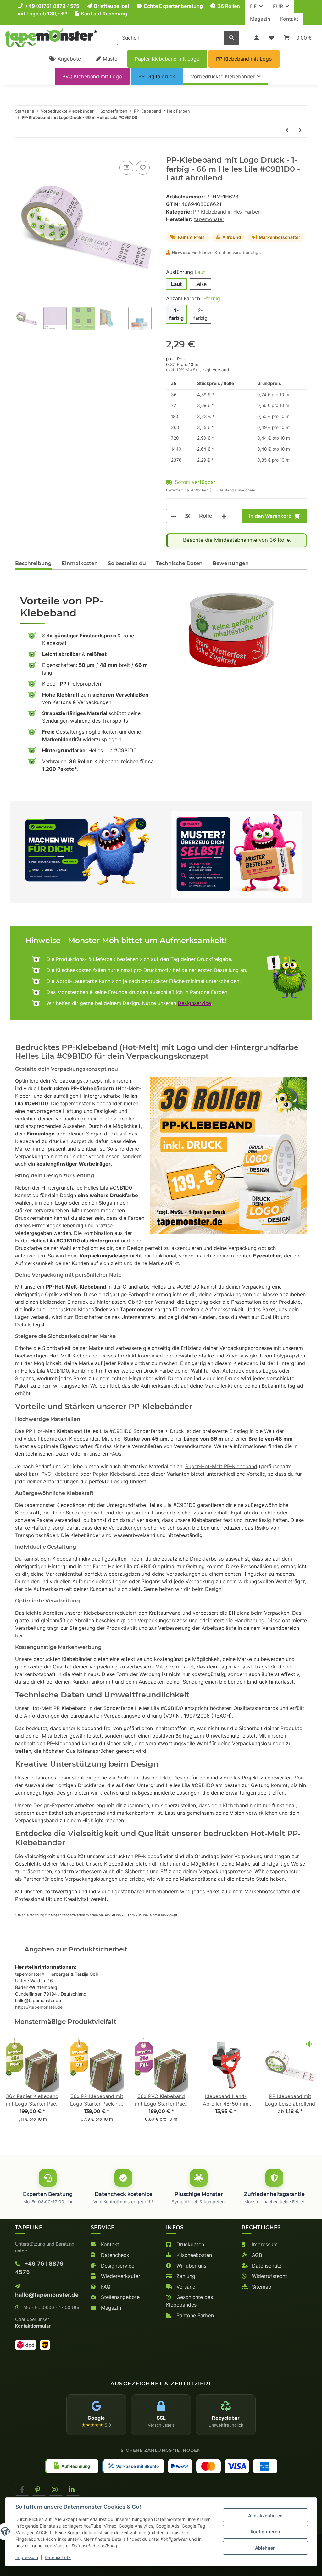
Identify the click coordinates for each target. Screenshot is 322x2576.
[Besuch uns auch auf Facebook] (22, 2490)
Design (213, 1589)
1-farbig (176, 314)
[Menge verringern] (174, 516)
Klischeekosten (193, 2255)
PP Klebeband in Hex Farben (227, 212)
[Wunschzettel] (271, 38)
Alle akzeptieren (265, 2515)
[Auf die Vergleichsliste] (126, 168)
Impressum (264, 2244)
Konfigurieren (265, 2532)
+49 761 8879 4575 (39, 2268)
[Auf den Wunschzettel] (143, 168)
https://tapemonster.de (39, 2007)
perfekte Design (170, 1778)
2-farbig (200, 314)
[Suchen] (232, 38)
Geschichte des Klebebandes (189, 2301)
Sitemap (261, 2287)
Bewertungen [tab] (231, 563)
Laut (176, 284)
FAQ (114, 1454)
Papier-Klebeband (114, 1474)
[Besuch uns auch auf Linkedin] (73, 2490)
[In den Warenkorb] (20, 152)
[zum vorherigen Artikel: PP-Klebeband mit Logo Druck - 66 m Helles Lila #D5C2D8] (287, 130)
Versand (221, 370)
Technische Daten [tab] (179, 563)
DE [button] (253, 6)
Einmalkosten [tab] (80, 563)
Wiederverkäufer (120, 2276)
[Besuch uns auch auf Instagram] (56, 2490)
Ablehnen (265, 2548)
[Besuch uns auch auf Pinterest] (39, 2490)
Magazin (260, 19)
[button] (257, 38)
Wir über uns (191, 2266)
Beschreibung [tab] (33, 563)
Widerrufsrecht (269, 2276)
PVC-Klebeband (60, 1474)
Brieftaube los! (111, 6)
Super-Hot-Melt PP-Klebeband (221, 1466)
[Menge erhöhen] (224, 516)
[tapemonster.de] (51, 38)
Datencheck (114, 2255)
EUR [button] (278, 6)
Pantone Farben (194, 2315)
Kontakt (289, 19)
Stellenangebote (119, 2297)
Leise (200, 284)
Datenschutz (266, 2266)
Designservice (194, 1003)
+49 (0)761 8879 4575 (51, 6)
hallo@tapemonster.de (47, 2295)
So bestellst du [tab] (127, 563)
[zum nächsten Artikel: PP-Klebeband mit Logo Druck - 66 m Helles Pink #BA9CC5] (300, 130)
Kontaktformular (33, 2326)
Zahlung (185, 2276)
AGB (256, 2255)
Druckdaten (189, 2244)
